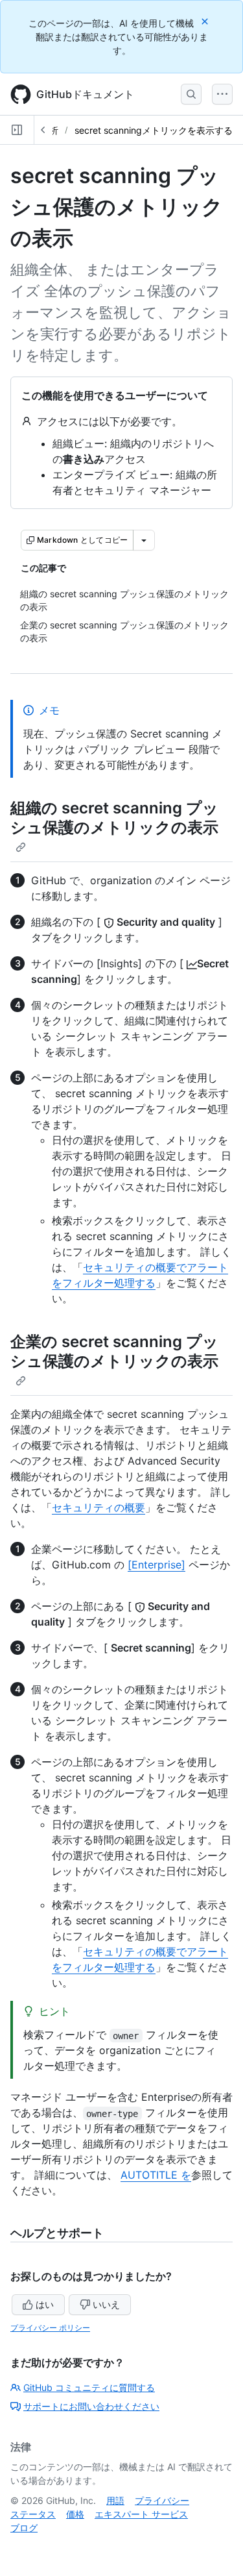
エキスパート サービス (141, 2514)
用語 (115, 2500)
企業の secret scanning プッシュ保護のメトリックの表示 (114, 1351)
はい (45, 2304)
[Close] (206, 21)
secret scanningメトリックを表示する (154, 130)
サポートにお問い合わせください (91, 2406)
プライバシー (162, 2500)
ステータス (33, 2514)
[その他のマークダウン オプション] (144, 540)
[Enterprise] (156, 1565)
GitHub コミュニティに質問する (89, 2387)
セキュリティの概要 (98, 1507)
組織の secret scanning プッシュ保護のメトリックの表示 (114, 818)
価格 (75, 2514)
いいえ (106, 2304)
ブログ (24, 2528)
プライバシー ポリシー (50, 2328)
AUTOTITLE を (156, 2175)
